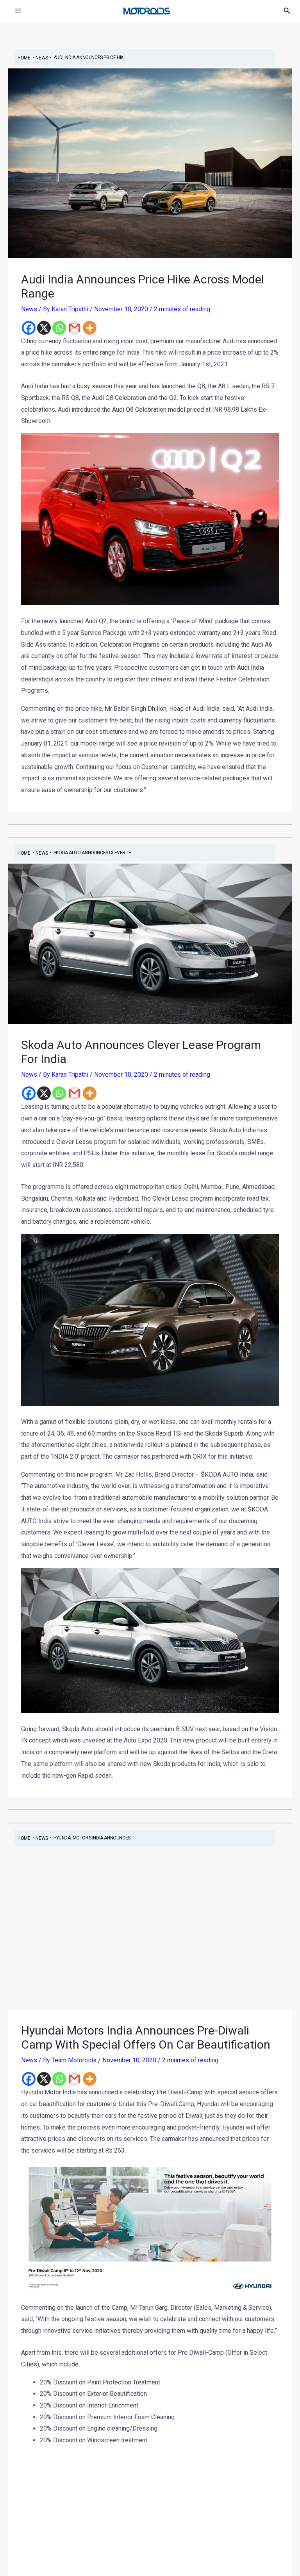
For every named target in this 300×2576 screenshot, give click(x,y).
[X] (44, 328)
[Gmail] (74, 328)
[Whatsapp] (59, 328)
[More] (90, 328)
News (29, 309)
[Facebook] (29, 328)
